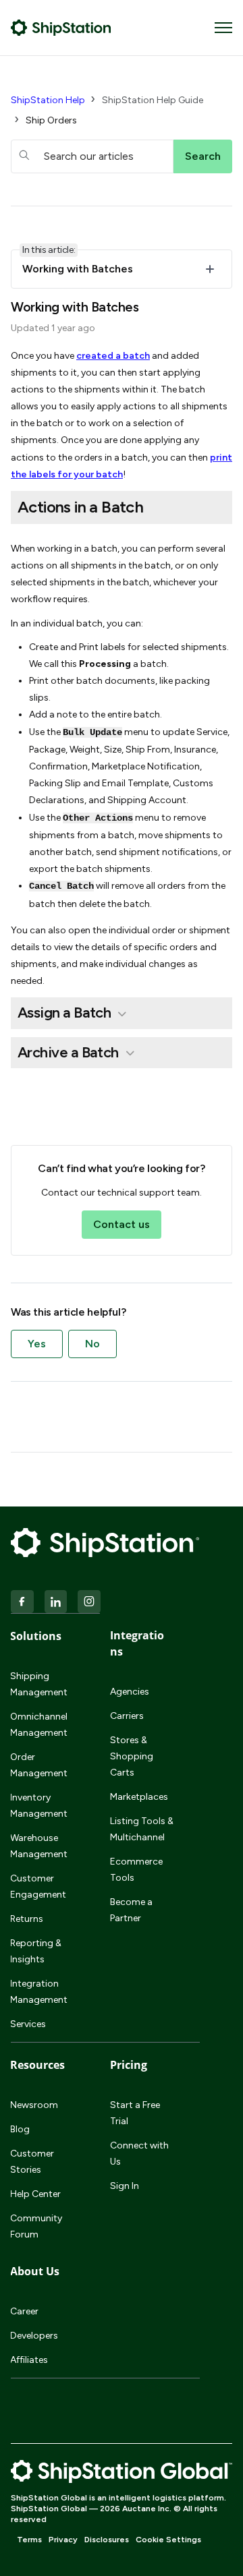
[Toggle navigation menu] (223, 28)
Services (28, 2024)
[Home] (61, 28)
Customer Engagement (38, 1886)
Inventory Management (39, 1806)
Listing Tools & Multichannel (142, 1829)
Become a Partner (131, 1910)
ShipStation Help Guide (153, 100)
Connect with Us (139, 2154)
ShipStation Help (48, 100)
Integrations (137, 1643)
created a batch (113, 356)
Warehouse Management (39, 1846)
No (92, 1344)
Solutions (36, 1636)
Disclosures (107, 2540)
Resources (37, 2065)
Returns (27, 1919)
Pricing (129, 2065)
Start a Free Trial (135, 2113)
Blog (20, 2129)
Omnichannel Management (39, 1725)
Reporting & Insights (36, 1951)
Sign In (125, 2186)
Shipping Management (39, 1684)
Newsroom (34, 2105)
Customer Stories (32, 2162)
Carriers (127, 1716)
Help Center (35, 2194)
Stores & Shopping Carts (132, 1756)
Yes (37, 1344)
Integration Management (39, 1992)
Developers (34, 2336)
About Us (35, 2271)
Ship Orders (51, 120)
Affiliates (29, 2360)
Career (24, 2311)
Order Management (39, 1765)
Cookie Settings (168, 2540)
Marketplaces (139, 1797)
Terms (29, 2540)
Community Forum (36, 2226)
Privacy (63, 2540)
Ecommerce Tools (136, 1870)
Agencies (130, 1692)
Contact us (122, 1224)
